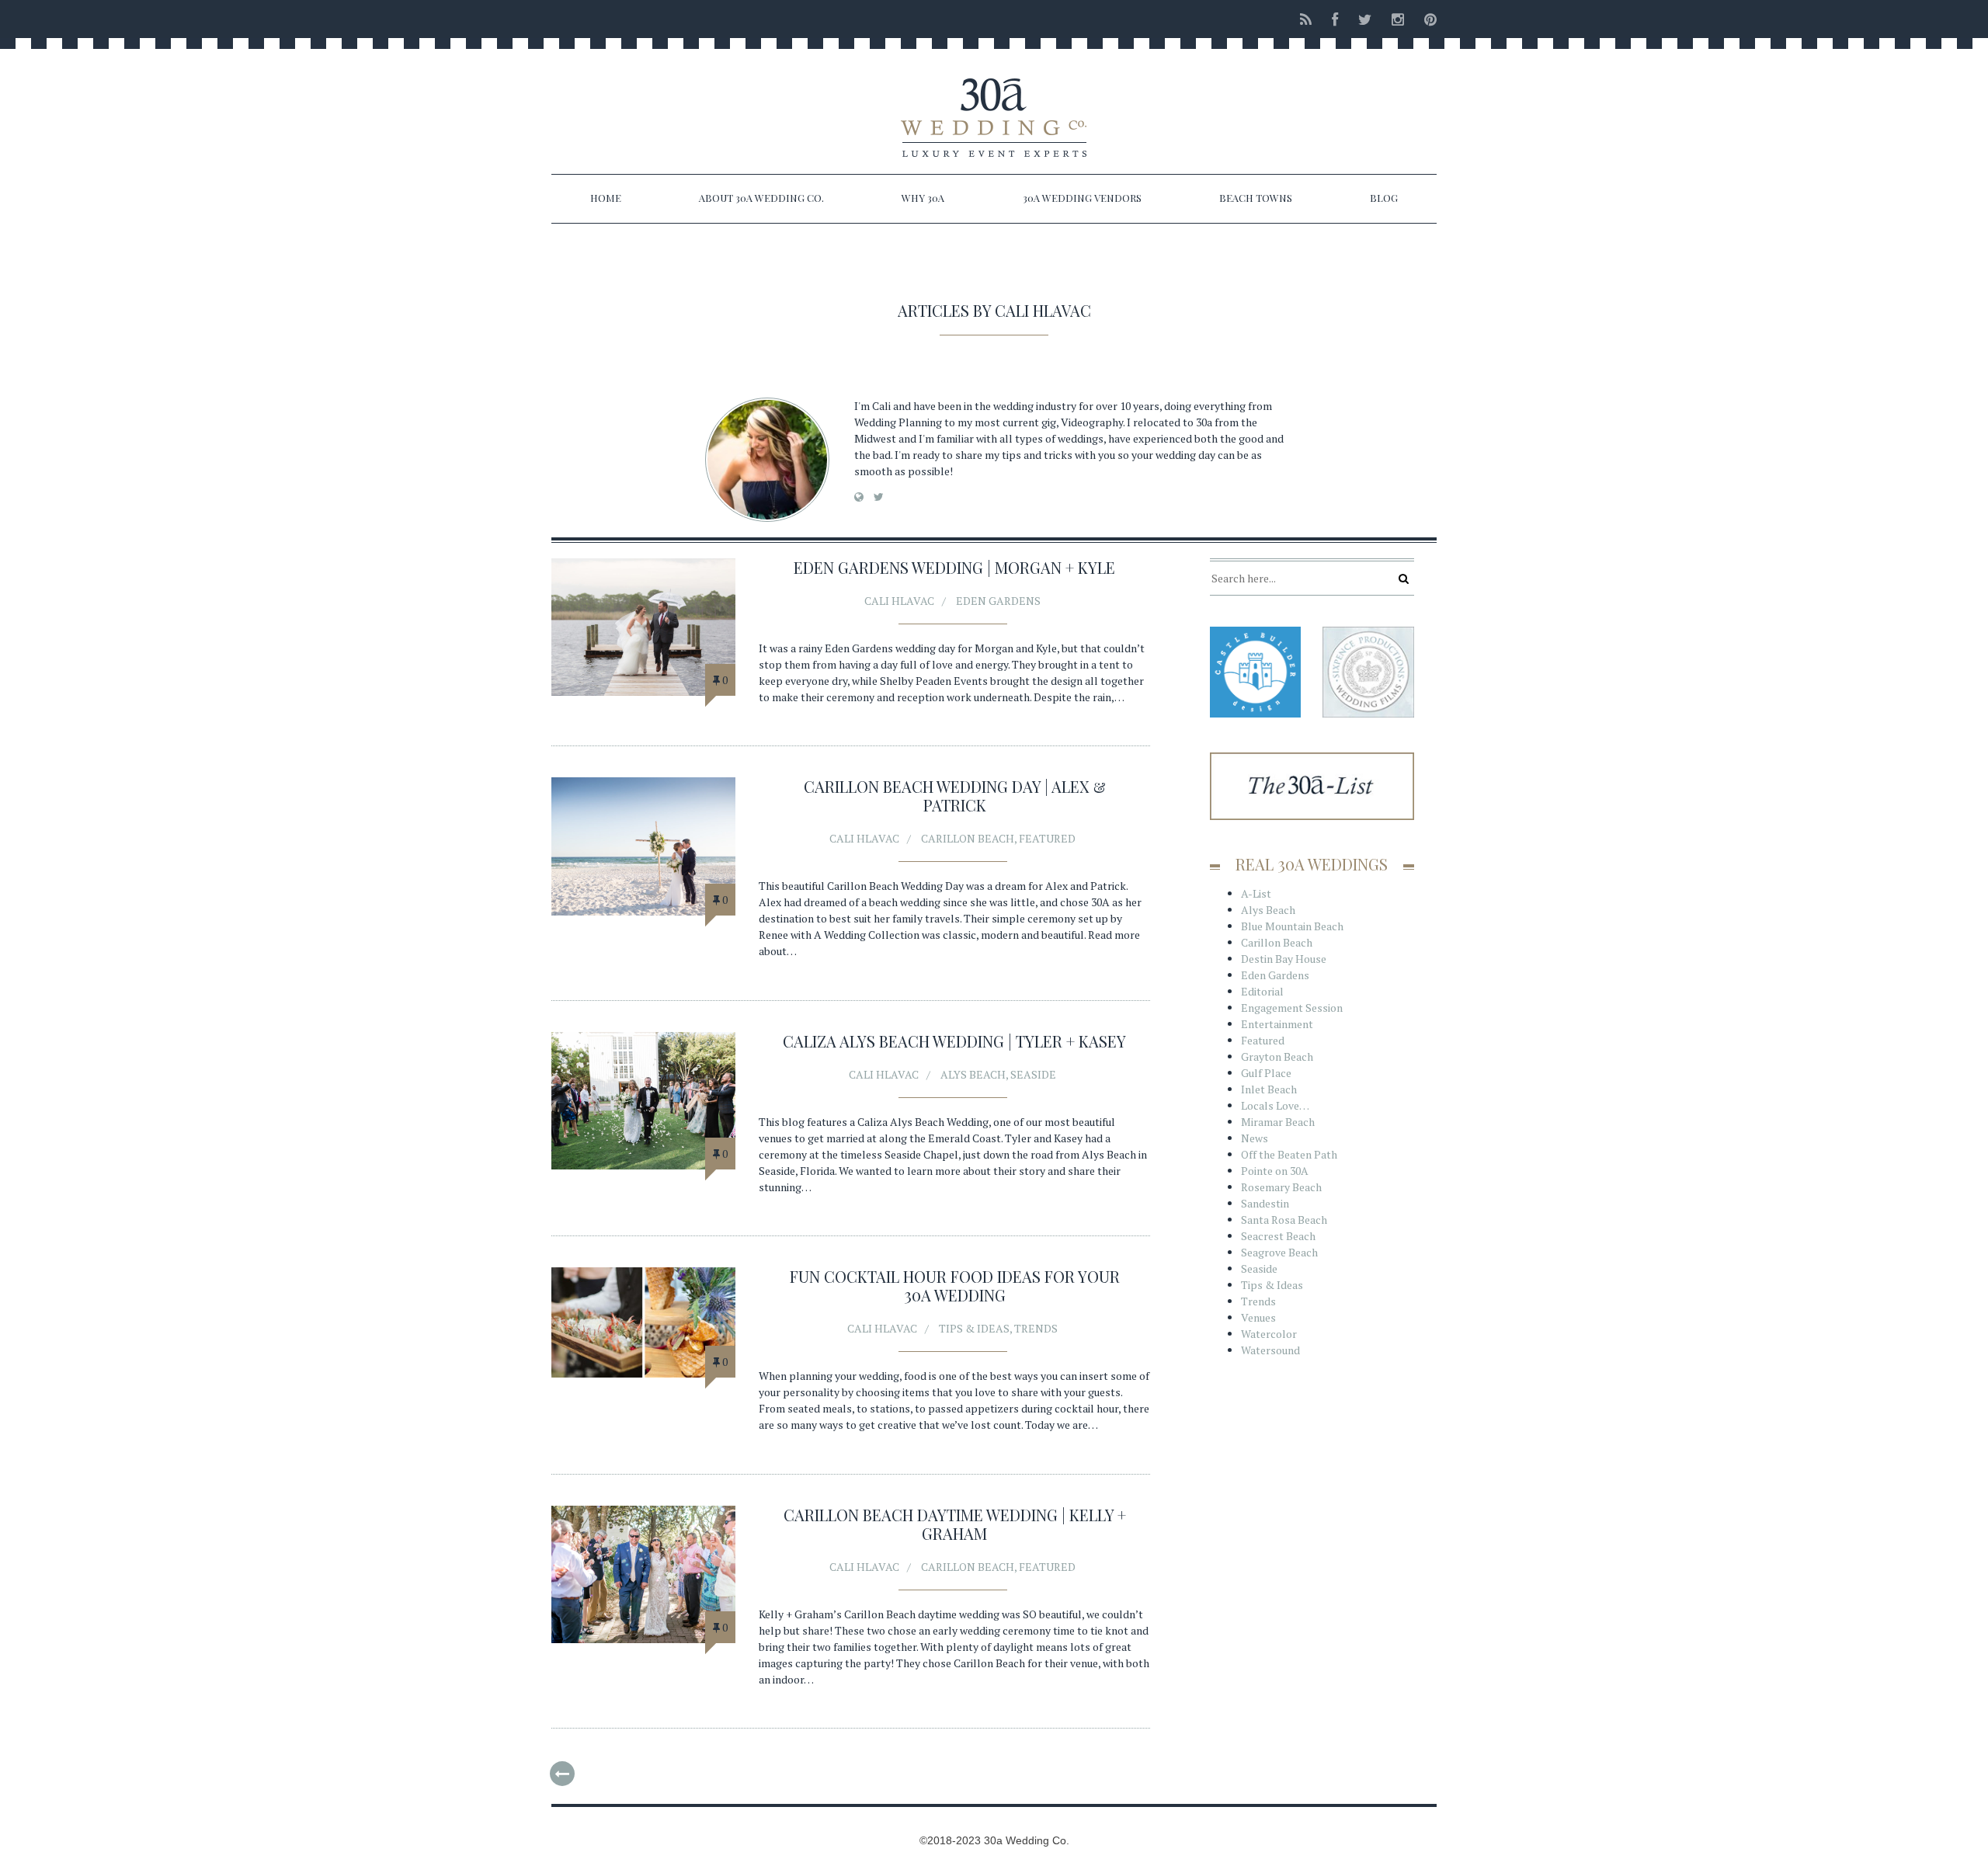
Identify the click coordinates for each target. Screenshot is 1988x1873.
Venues (1258, 1317)
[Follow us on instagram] (1398, 19)
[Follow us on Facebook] (1335, 19)
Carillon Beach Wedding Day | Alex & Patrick (955, 796)
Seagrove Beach (1279, 1252)
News (1255, 1138)
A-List (1256, 893)
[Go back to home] (994, 104)
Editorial (1262, 991)
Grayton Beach (1277, 1056)
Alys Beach (973, 1074)
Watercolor (1269, 1334)
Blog (1384, 198)
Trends (1036, 1328)
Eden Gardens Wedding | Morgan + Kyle (954, 567)
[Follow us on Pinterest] (1426, 19)
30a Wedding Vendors (1082, 198)
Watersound (1270, 1350)
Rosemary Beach (1281, 1187)
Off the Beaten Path (1289, 1154)
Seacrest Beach (1278, 1236)
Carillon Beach (968, 838)
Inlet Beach (1269, 1089)
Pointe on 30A (1275, 1171)
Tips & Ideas (974, 1328)
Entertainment (1277, 1024)
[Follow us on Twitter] (1365, 19)
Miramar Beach (1278, 1122)
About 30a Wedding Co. (761, 198)
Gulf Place (1266, 1073)
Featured (1047, 838)
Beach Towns (1256, 198)
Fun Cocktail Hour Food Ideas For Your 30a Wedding (955, 1286)
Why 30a (923, 198)
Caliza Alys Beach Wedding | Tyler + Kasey (954, 1041)
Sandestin (1265, 1203)
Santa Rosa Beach (1284, 1220)
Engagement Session (1292, 1008)
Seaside (1033, 1074)
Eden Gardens (998, 601)
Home (606, 198)
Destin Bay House (1284, 959)
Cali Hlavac (899, 601)
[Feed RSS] (1306, 19)
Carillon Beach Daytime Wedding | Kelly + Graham (955, 1524)
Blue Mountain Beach (1292, 926)
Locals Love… (1275, 1105)
